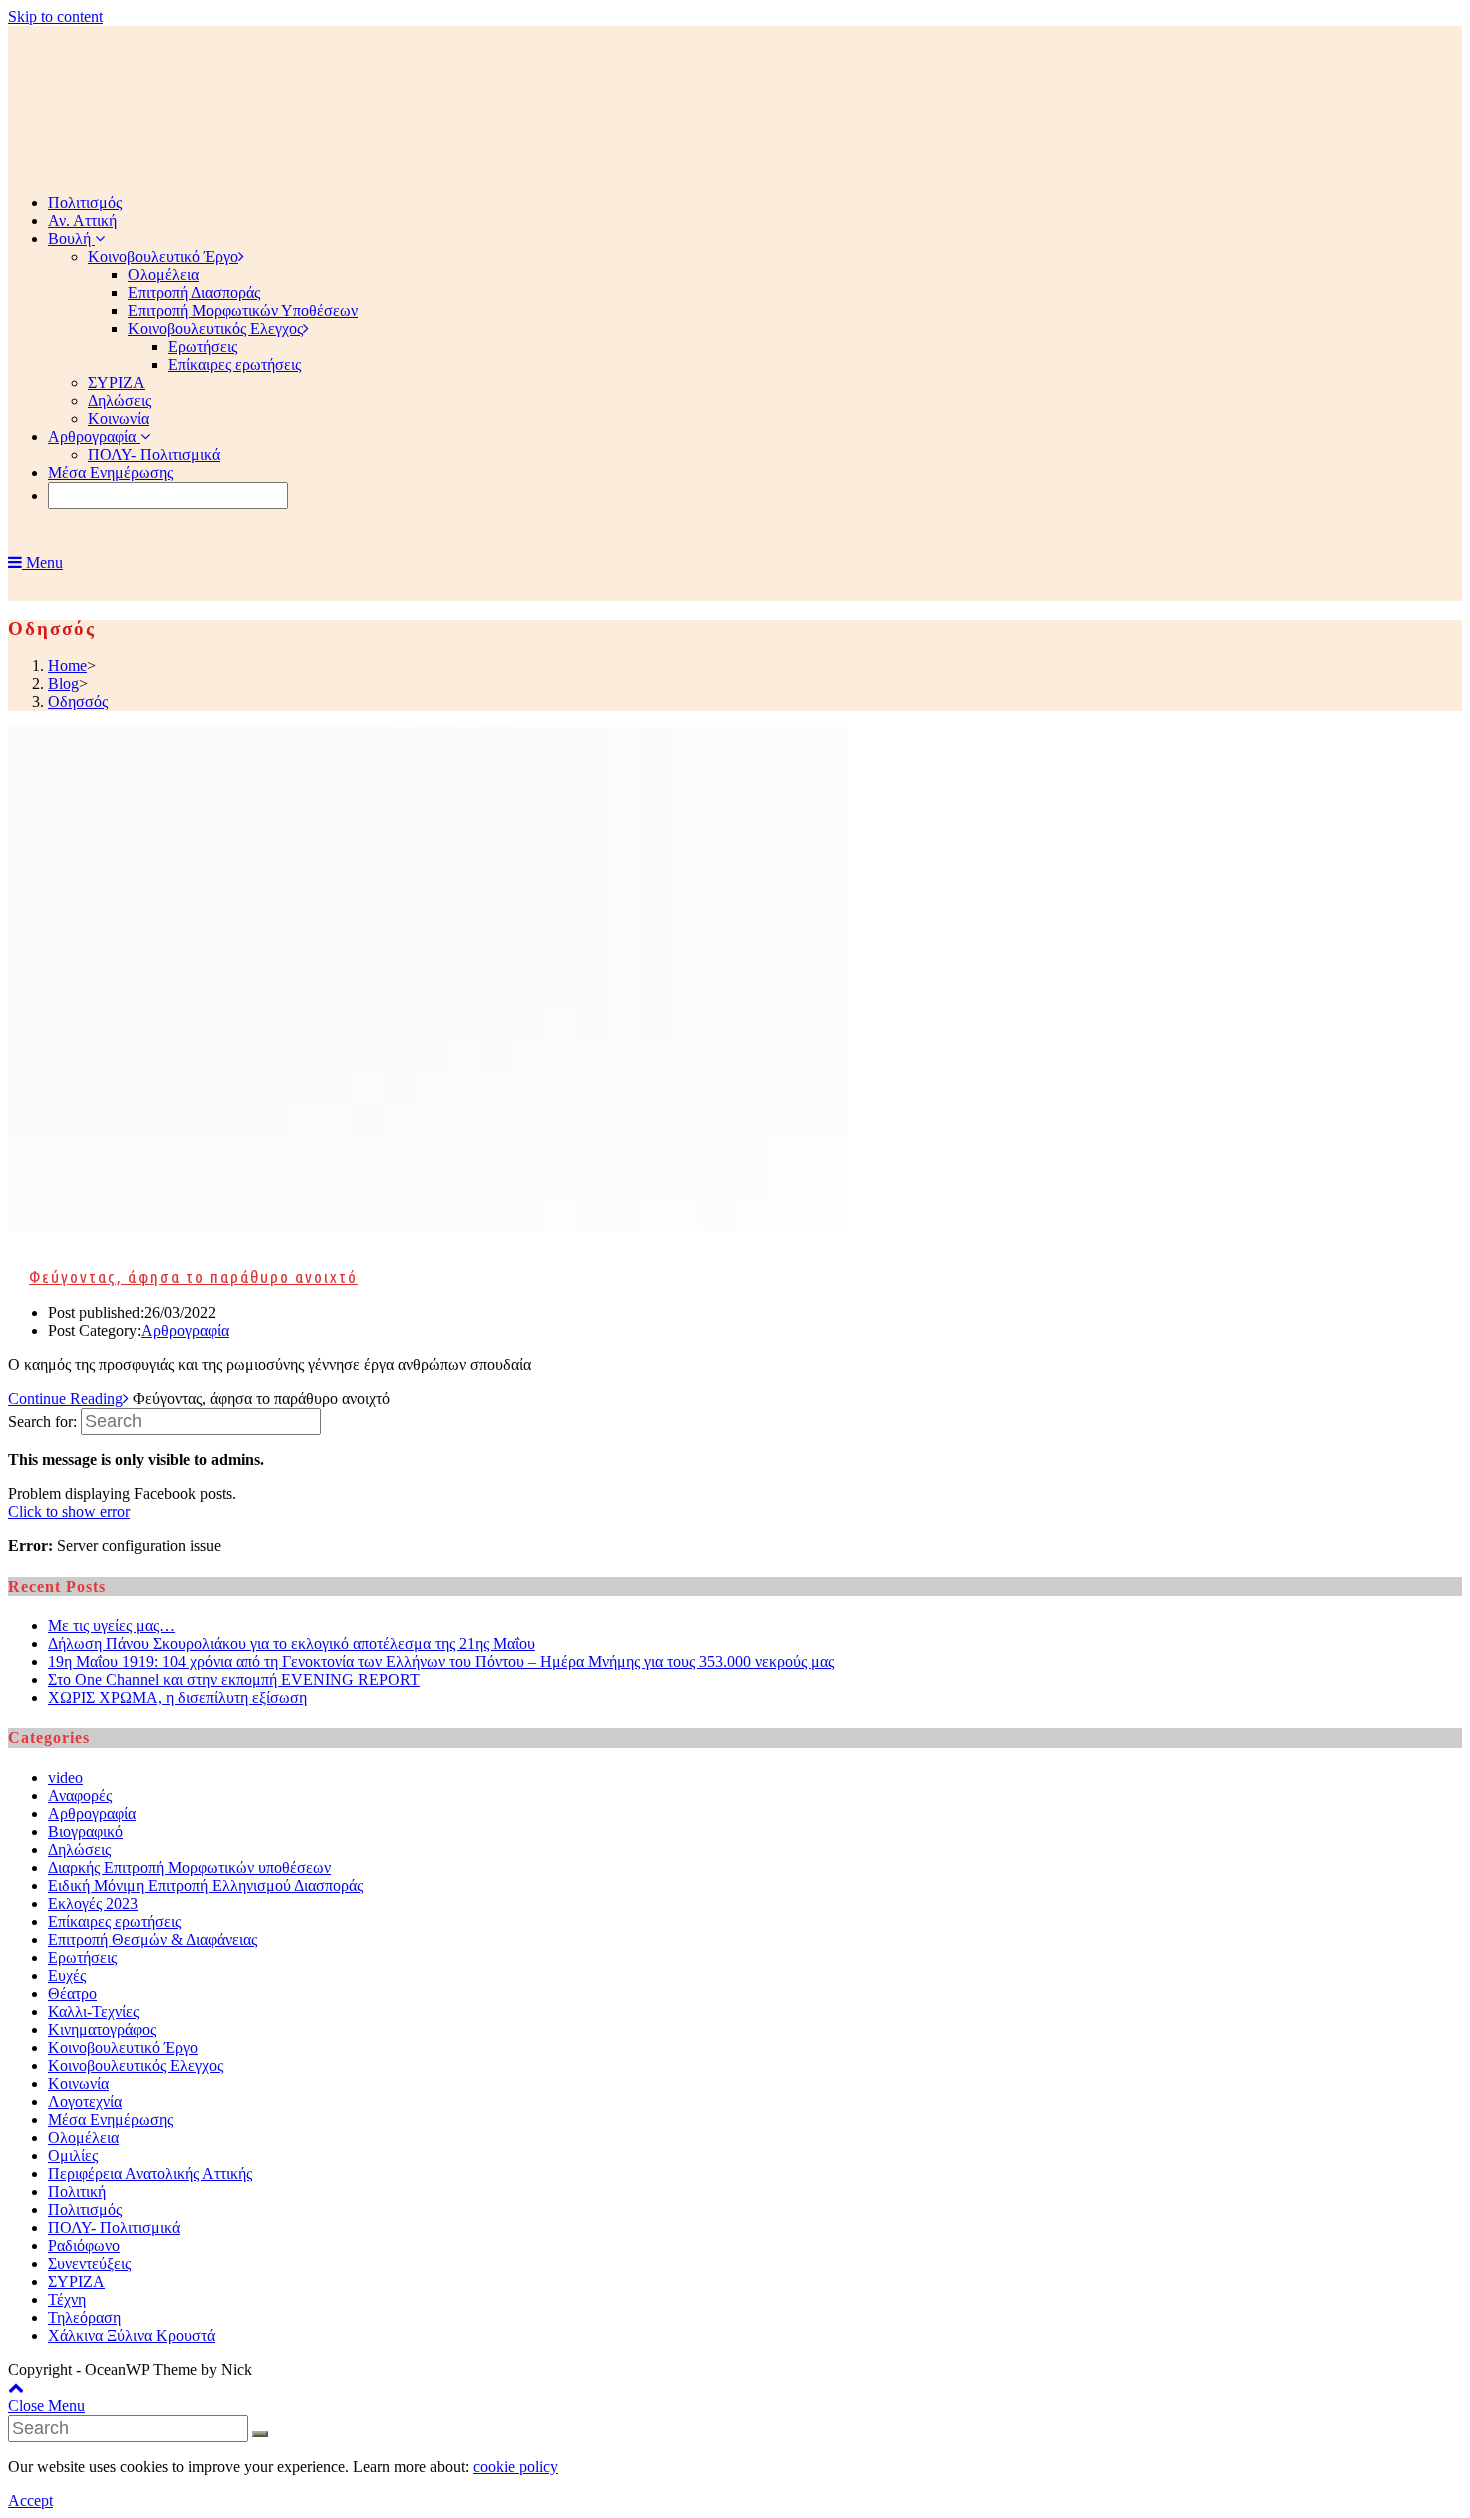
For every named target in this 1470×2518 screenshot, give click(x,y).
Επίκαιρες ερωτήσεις (114, 1921)
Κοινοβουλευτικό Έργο (123, 2047)
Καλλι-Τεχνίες (93, 2011)
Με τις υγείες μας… (111, 1625)
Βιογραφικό (85, 1831)
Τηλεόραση (84, 2317)
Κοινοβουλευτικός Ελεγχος (135, 2065)
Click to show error (69, 1511)
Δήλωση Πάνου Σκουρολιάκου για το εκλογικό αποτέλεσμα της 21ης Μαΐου (291, 1643)
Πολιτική (77, 2191)
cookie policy (515, 2466)
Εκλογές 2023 (93, 1903)
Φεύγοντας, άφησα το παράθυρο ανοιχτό (193, 1276)
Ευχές (67, 1975)
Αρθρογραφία (185, 1330)
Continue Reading (65, 1398)
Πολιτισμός (85, 2209)
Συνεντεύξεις (89, 2263)
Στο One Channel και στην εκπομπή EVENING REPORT (234, 1679)
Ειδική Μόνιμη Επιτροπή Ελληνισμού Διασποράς (205, 1885)
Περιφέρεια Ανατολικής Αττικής (150, 2173)
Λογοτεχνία (85, 2101)
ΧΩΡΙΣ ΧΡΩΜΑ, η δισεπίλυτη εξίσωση (177, 1697)
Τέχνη (67, 2299)
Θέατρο (72, 1993)
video (65, 1777)
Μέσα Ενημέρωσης (110, 2119)
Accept (30, 2500)
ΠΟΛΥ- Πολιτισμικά (114, 2227)
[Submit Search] (260, 2434)
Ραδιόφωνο (84, 2245)
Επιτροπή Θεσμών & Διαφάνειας (152, 1939)
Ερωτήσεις (82, 1957)
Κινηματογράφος (102, 2029)
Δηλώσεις (79, 1849)
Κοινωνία (78, 2083)
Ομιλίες (73, 2155)
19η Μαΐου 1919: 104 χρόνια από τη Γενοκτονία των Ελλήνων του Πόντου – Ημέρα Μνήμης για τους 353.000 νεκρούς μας (441, 1661)
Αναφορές (80, 1795)
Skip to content (55, 16)
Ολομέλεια (83, 2137)
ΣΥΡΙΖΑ (76, 2281)
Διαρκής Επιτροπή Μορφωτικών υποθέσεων (189, 1867)
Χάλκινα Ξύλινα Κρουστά (131, 2335)
